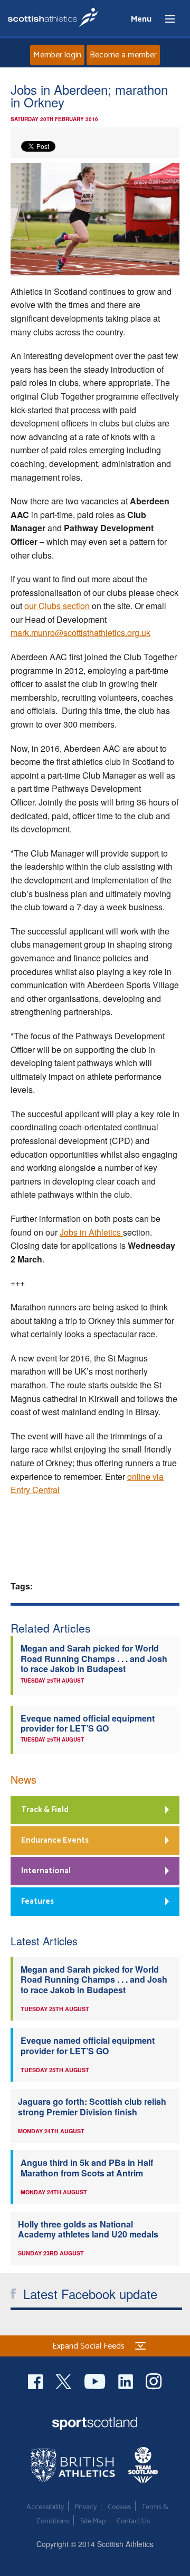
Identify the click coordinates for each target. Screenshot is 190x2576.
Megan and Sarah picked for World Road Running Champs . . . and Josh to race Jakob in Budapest (94, 1658)
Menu (165, 19)
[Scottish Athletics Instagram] (154, 2380)
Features (37, 1901)
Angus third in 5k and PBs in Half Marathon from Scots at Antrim (87, 2167)
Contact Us (133, 2522)
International (46, 1871)
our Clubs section (58, 606)
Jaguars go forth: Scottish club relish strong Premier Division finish (92, 2106)
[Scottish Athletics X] (65, 2380)
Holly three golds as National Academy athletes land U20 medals (88, 2229)
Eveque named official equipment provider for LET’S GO (88, 1723)
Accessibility (45, 2507)
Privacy (86, 2507)
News (23, 1779)
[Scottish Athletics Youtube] (96, 2380)
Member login (57, 55)
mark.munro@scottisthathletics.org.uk (80, 633)
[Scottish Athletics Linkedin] (127, 2380)
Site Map (93, 2522)
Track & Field (45, 1810)
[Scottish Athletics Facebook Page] (36, 2380)
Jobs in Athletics (91, 1232)
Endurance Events (55, 1840)
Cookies (119, 2507)
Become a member (123, 55)
